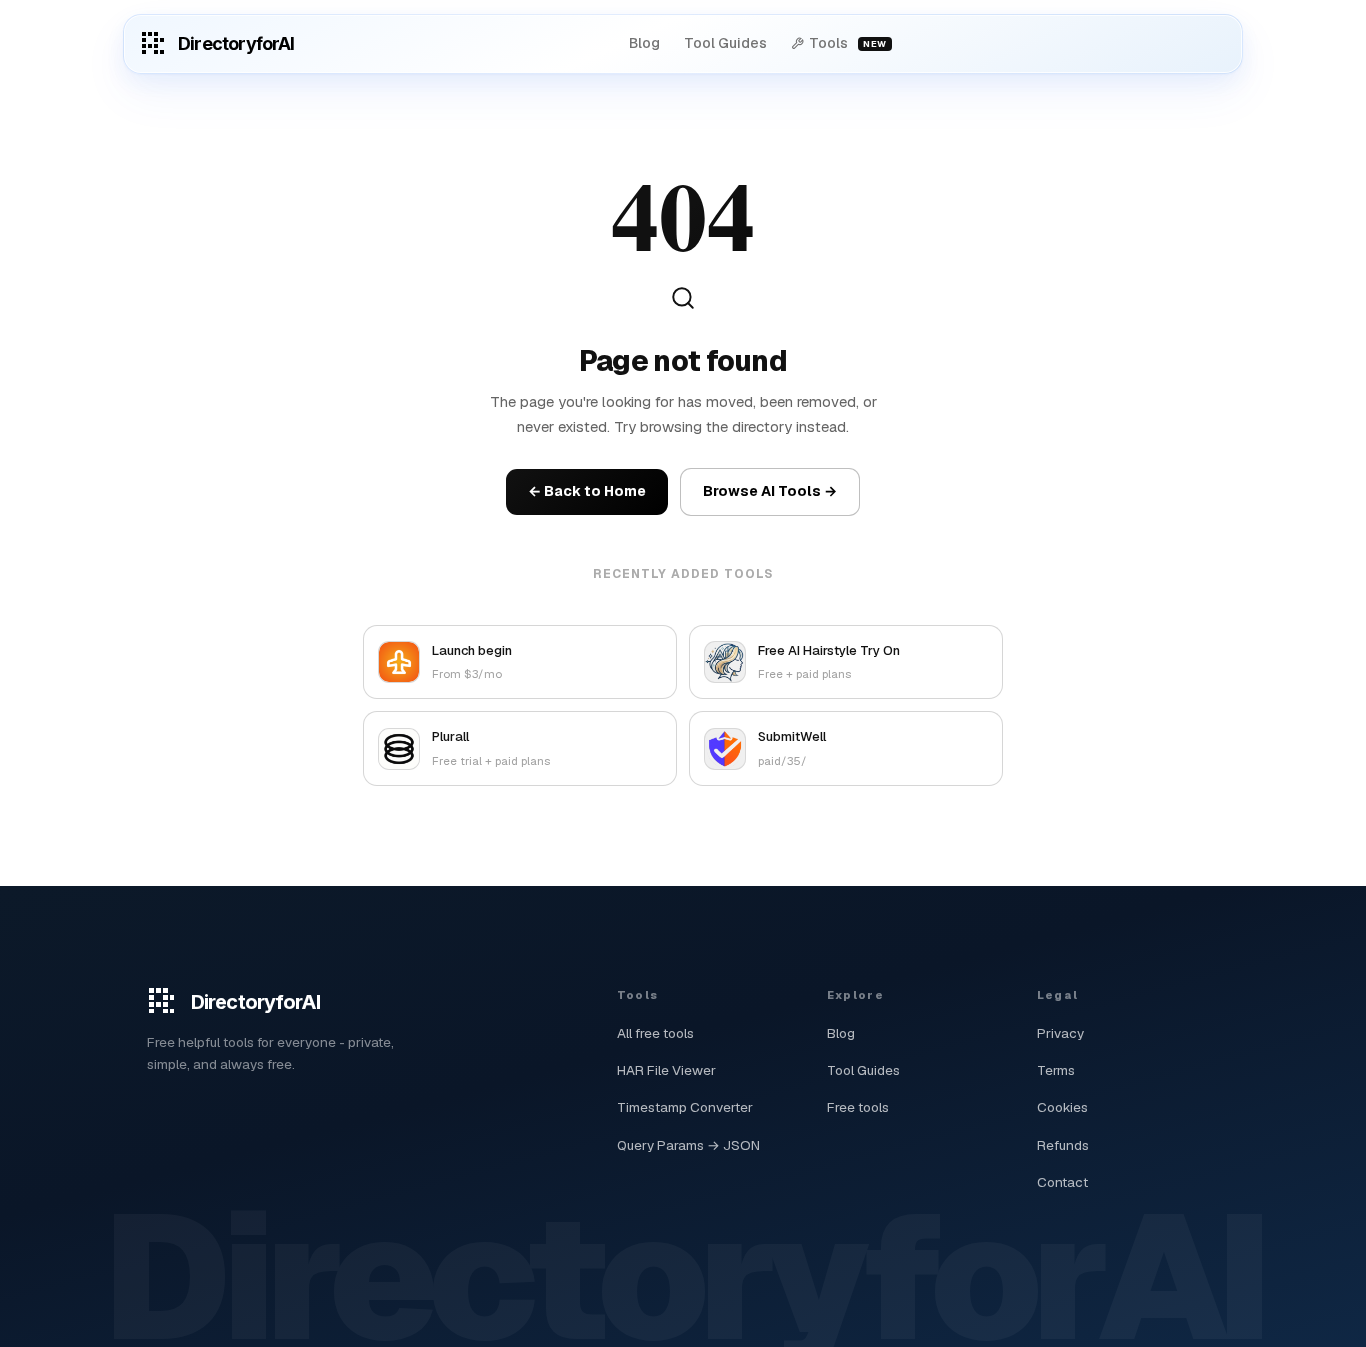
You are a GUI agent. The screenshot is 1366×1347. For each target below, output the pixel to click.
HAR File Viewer (666, 1070)
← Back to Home (587, 491)
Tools (847, 43)
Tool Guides (725, 43)
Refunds (1063, 1145)
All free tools (655, 1033)
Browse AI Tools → (770, 491)
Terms (1056, 1070)
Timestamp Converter (685, 1107)
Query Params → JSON (688, 1145)
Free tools (858, 1107)
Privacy (1060, 1033)
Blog (644, 43)
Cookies (1062, 1107)
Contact (1062, 1182)
